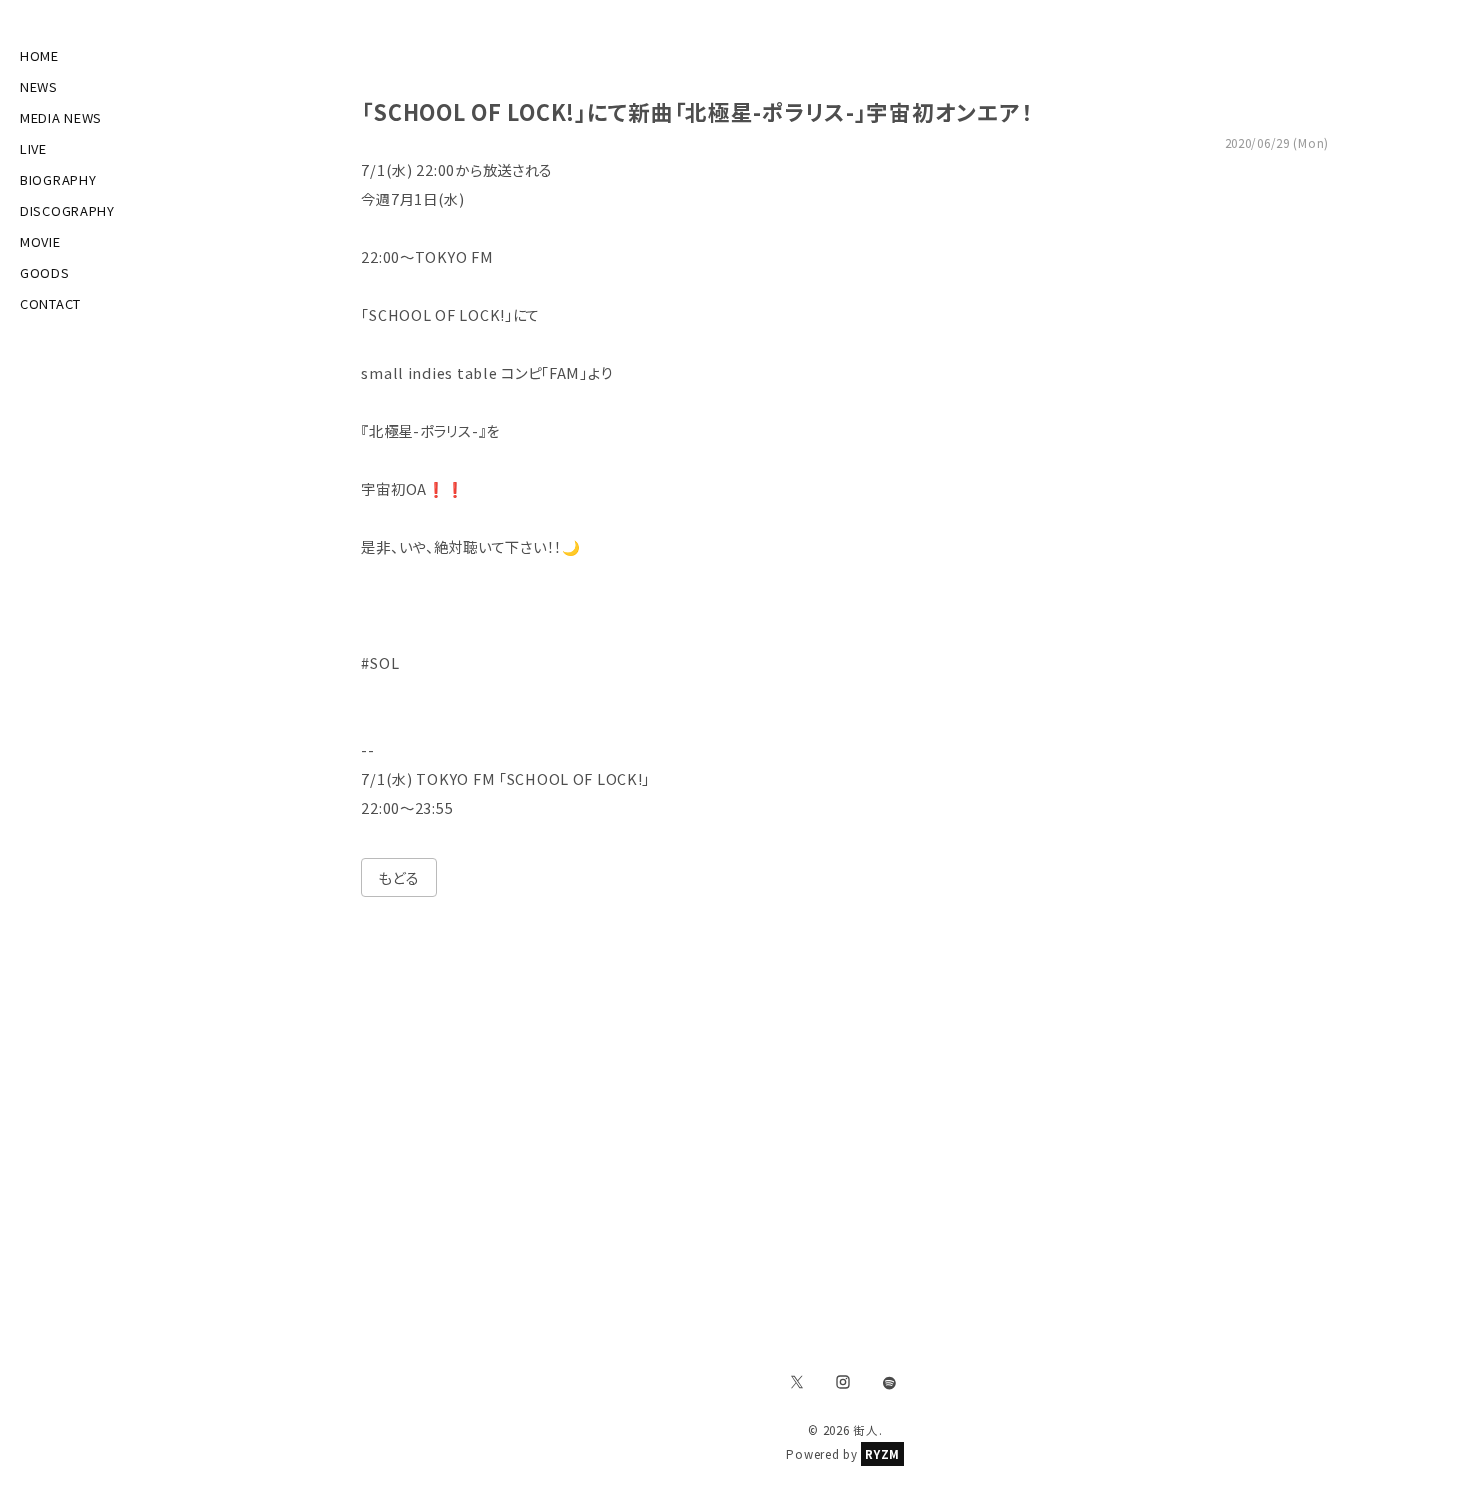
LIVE (33, 148)
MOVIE (40, 241)
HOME (39, 55)
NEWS (39, 86)
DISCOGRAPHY (67, 210)
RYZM (882, 1454)
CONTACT (50, 303)
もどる (398, 877)
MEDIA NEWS (61, 117)
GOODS (45, 272)
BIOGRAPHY (58, 179)
